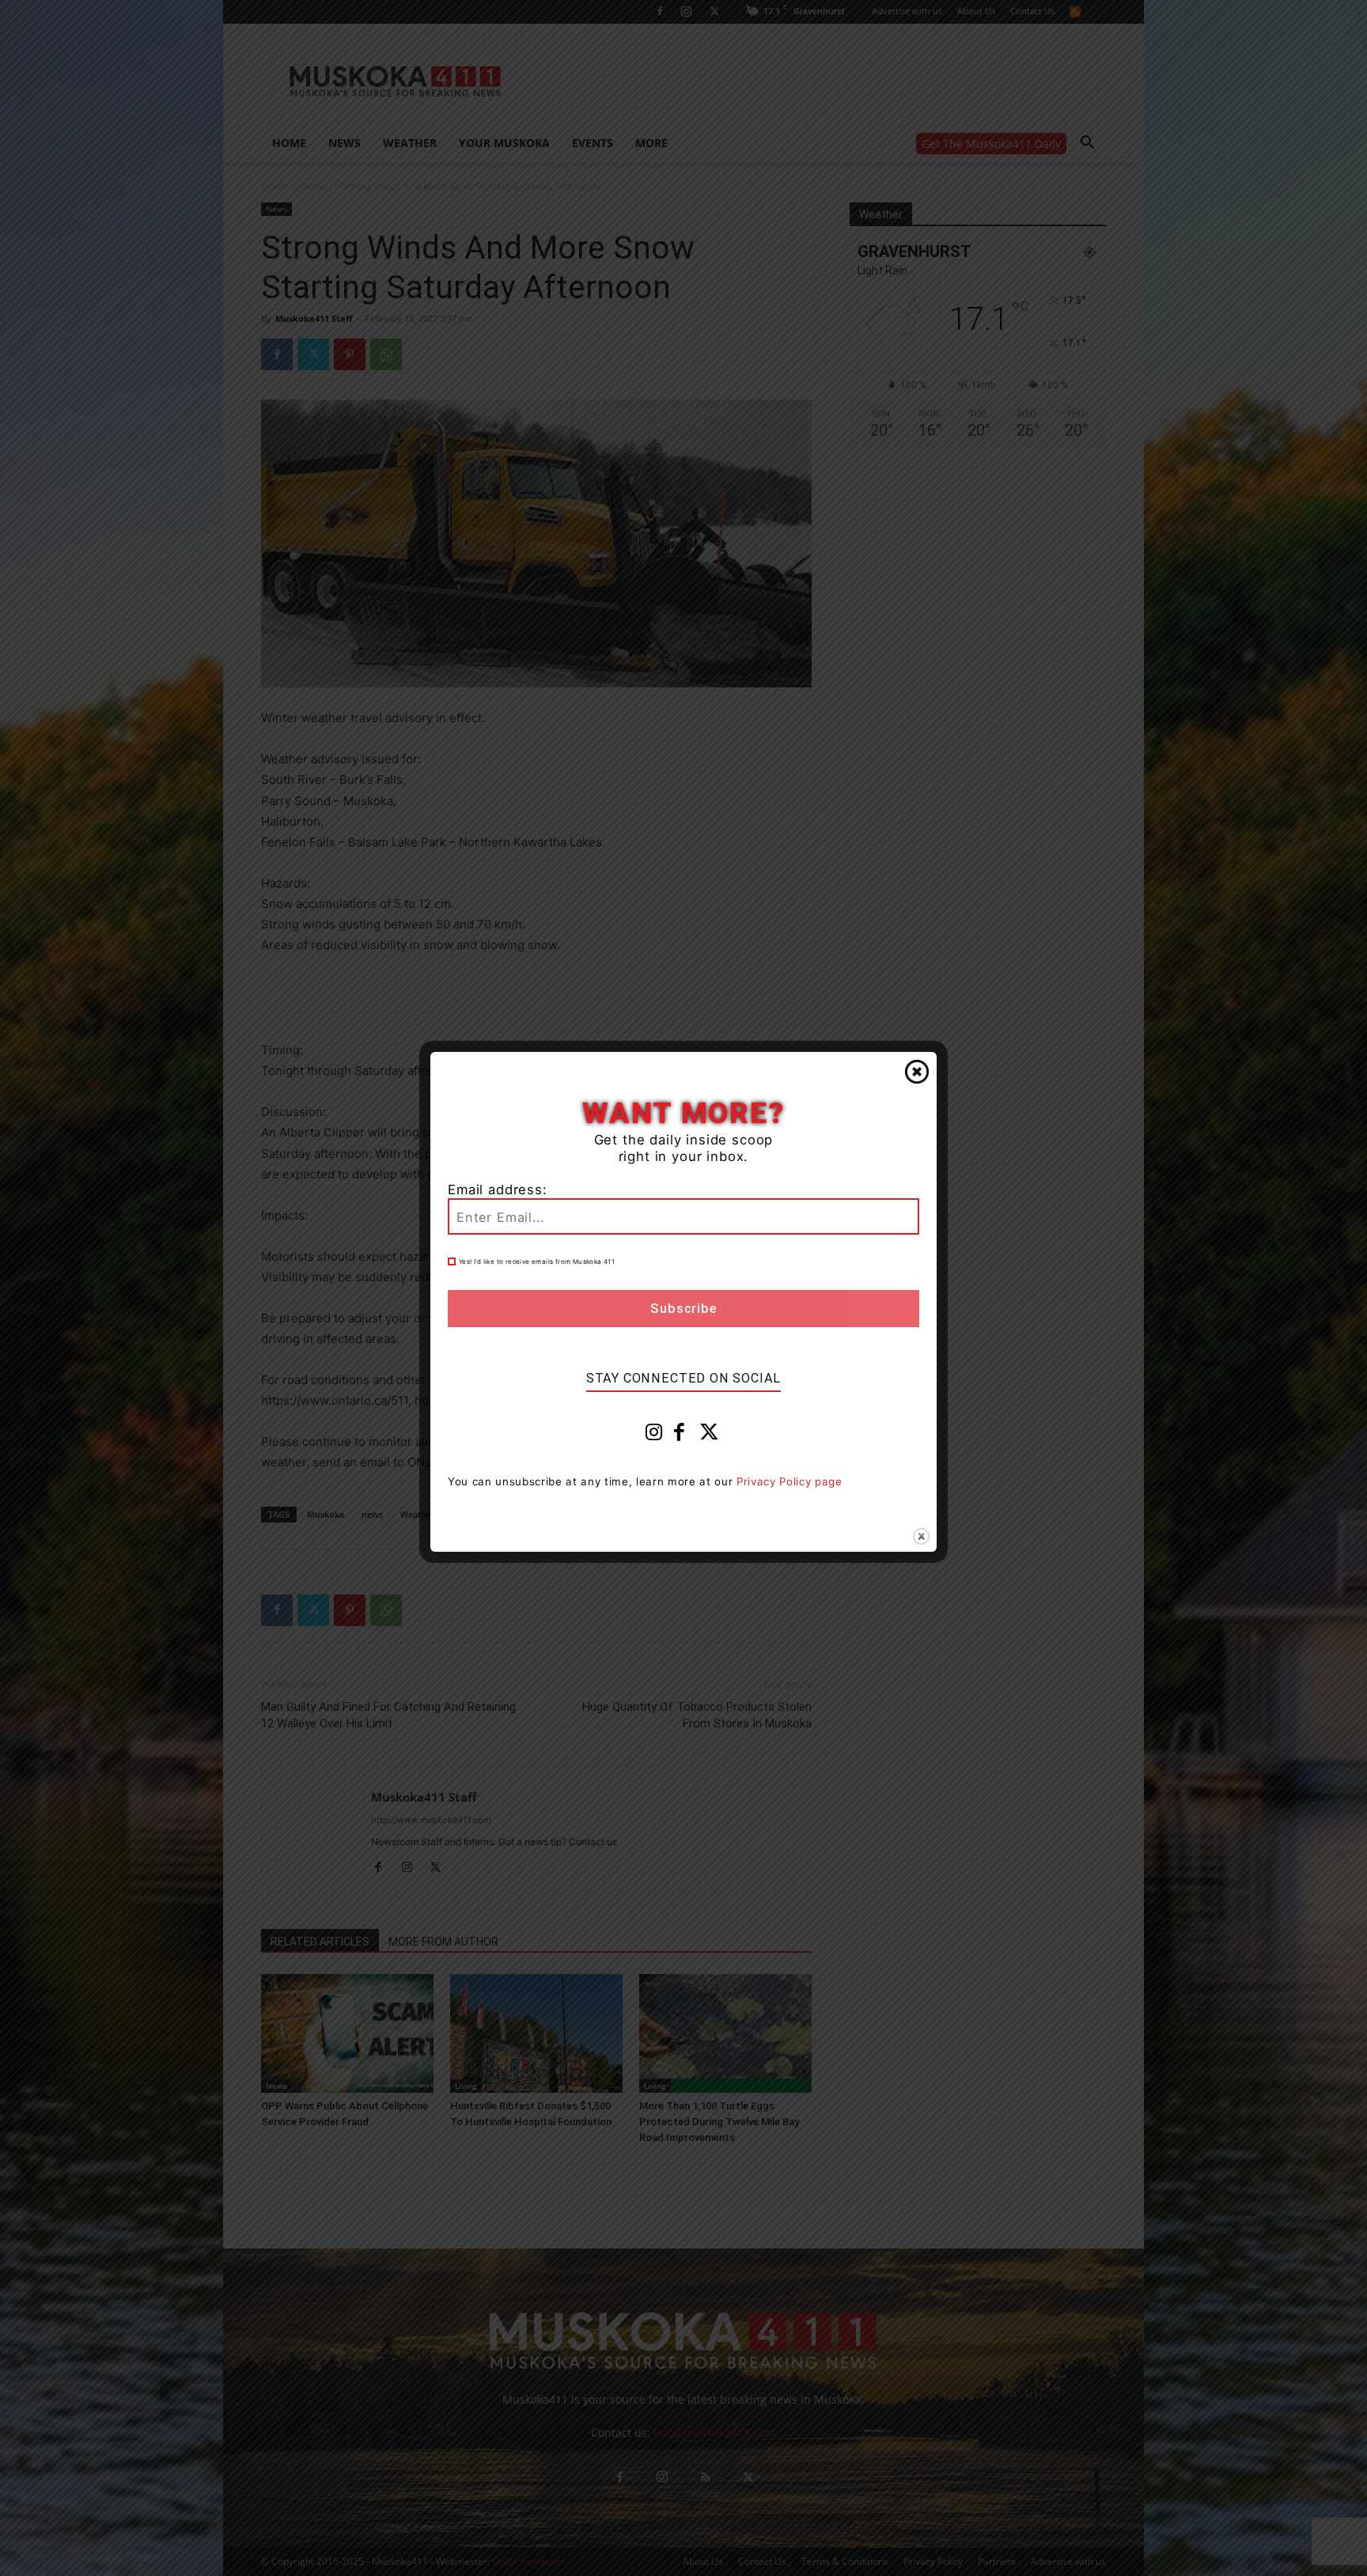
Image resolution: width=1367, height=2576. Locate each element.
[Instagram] (654, 1436)
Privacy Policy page (790, 1481)
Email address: (498, 1190)
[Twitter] (710, 1436)
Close (917, 1072)
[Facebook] (680, 1436)
